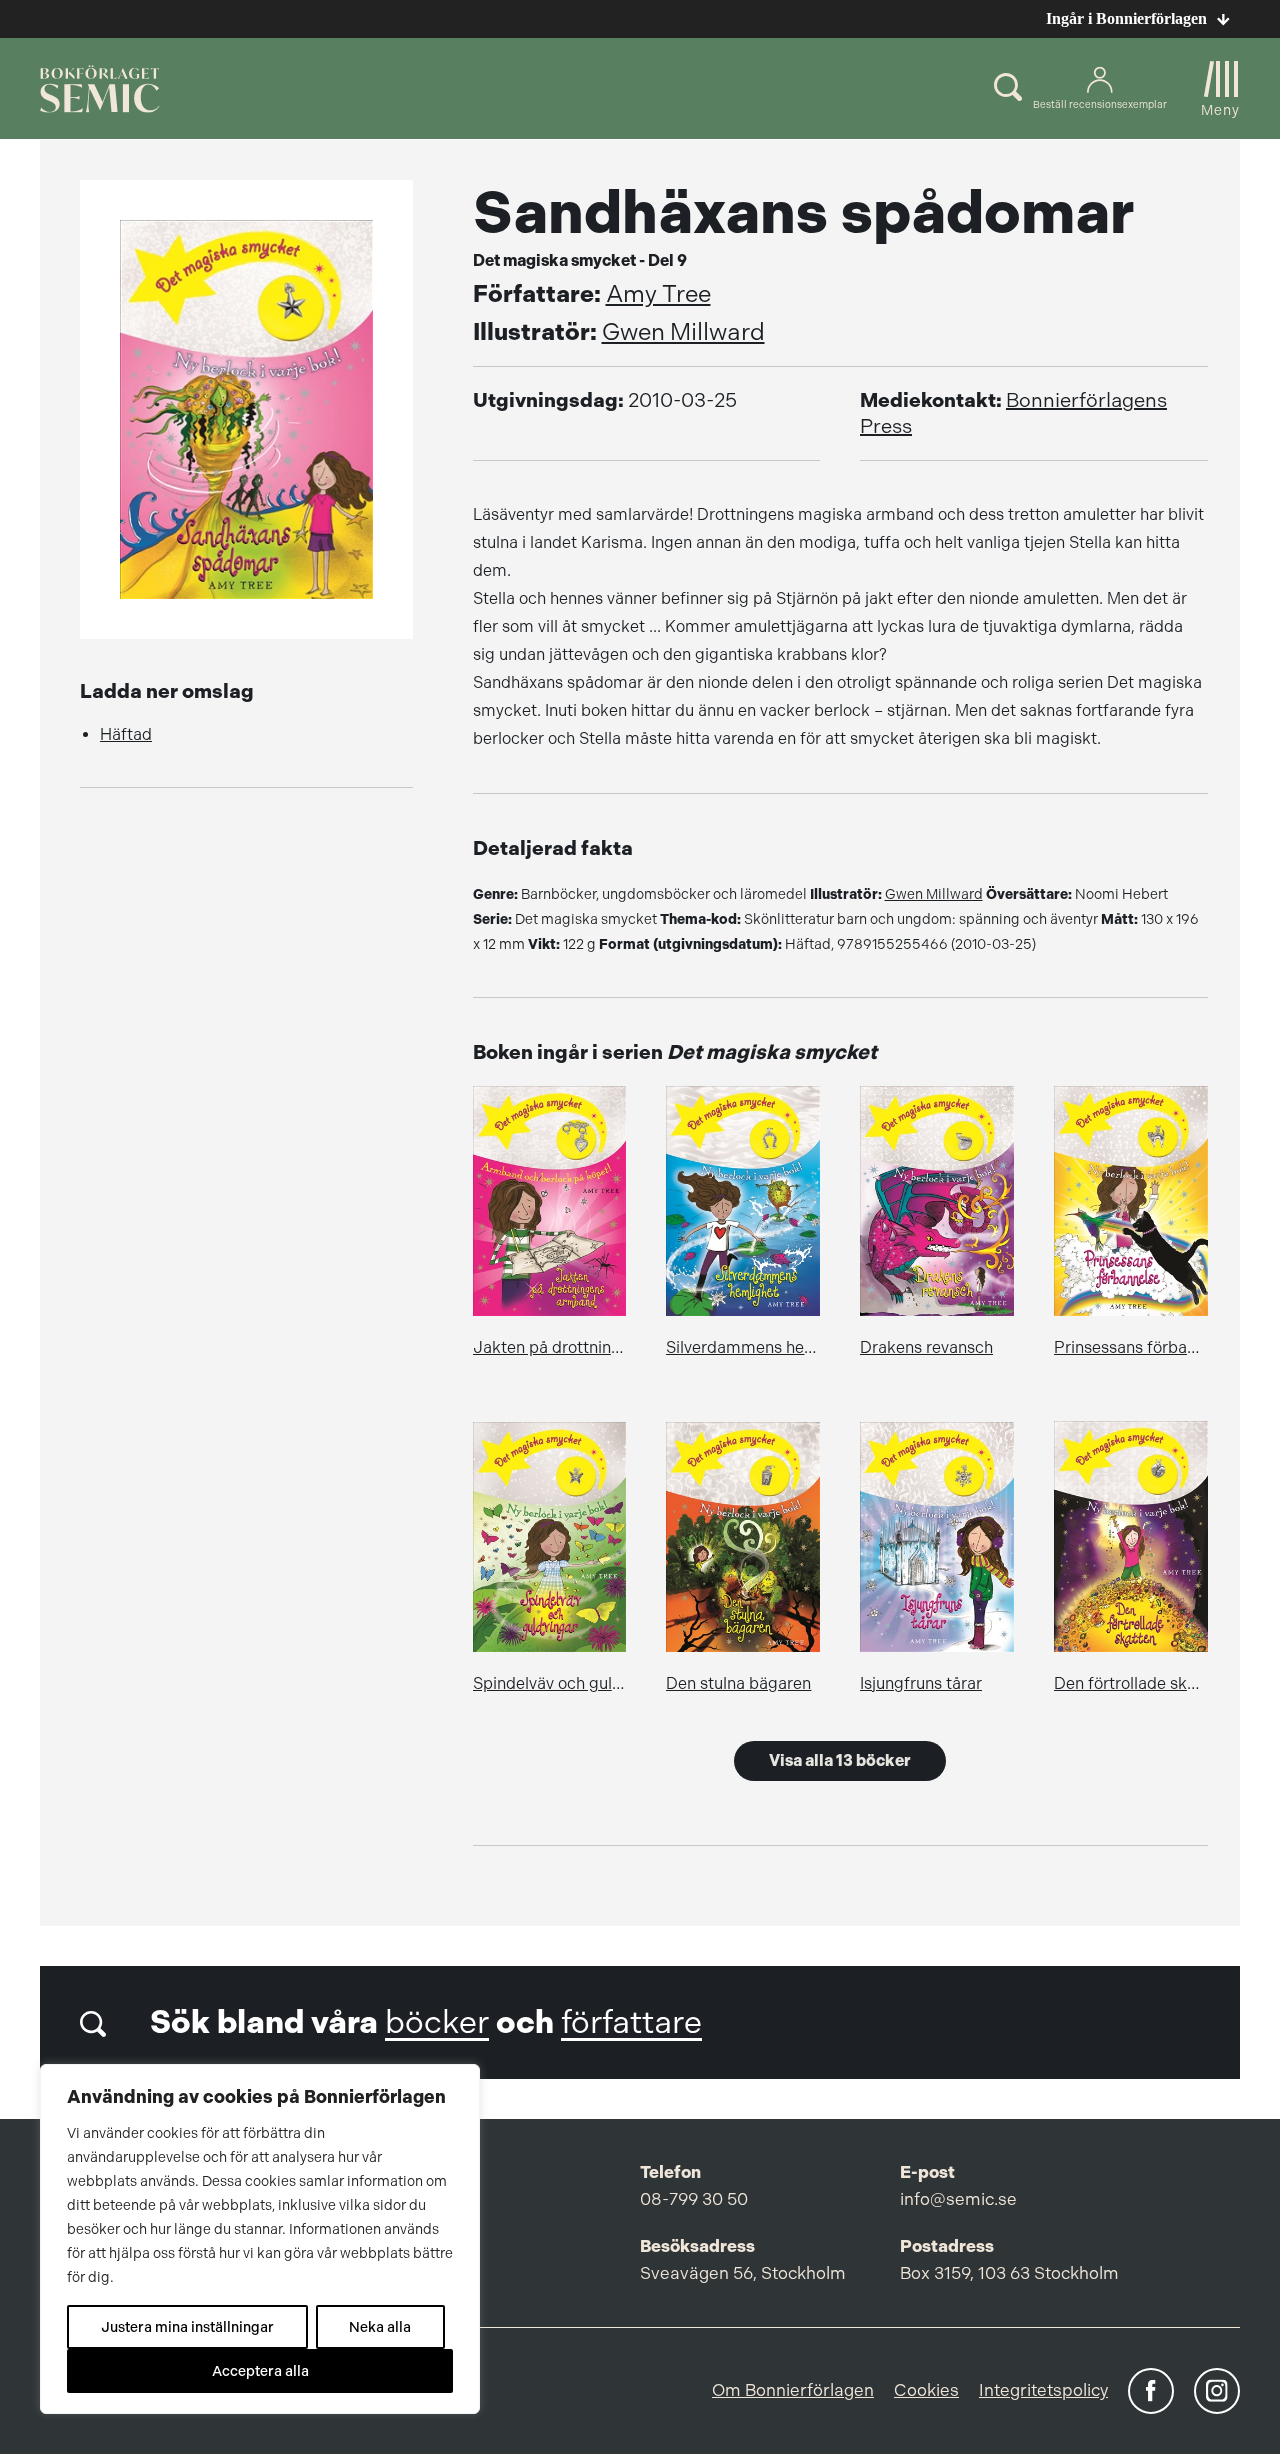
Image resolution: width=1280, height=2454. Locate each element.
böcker (437, 2022)
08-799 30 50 (694, 2199)
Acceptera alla (260, 2371)
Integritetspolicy (1043, 2390)
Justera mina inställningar (187, 2327)
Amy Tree (658, 294)
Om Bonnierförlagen (793, 2390)
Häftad (126, 734)
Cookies (926, 2390)
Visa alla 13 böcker (840, 1760)
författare (631, 2022)
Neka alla (380, 2327)
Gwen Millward (683, 332)
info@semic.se (958, 2199)
